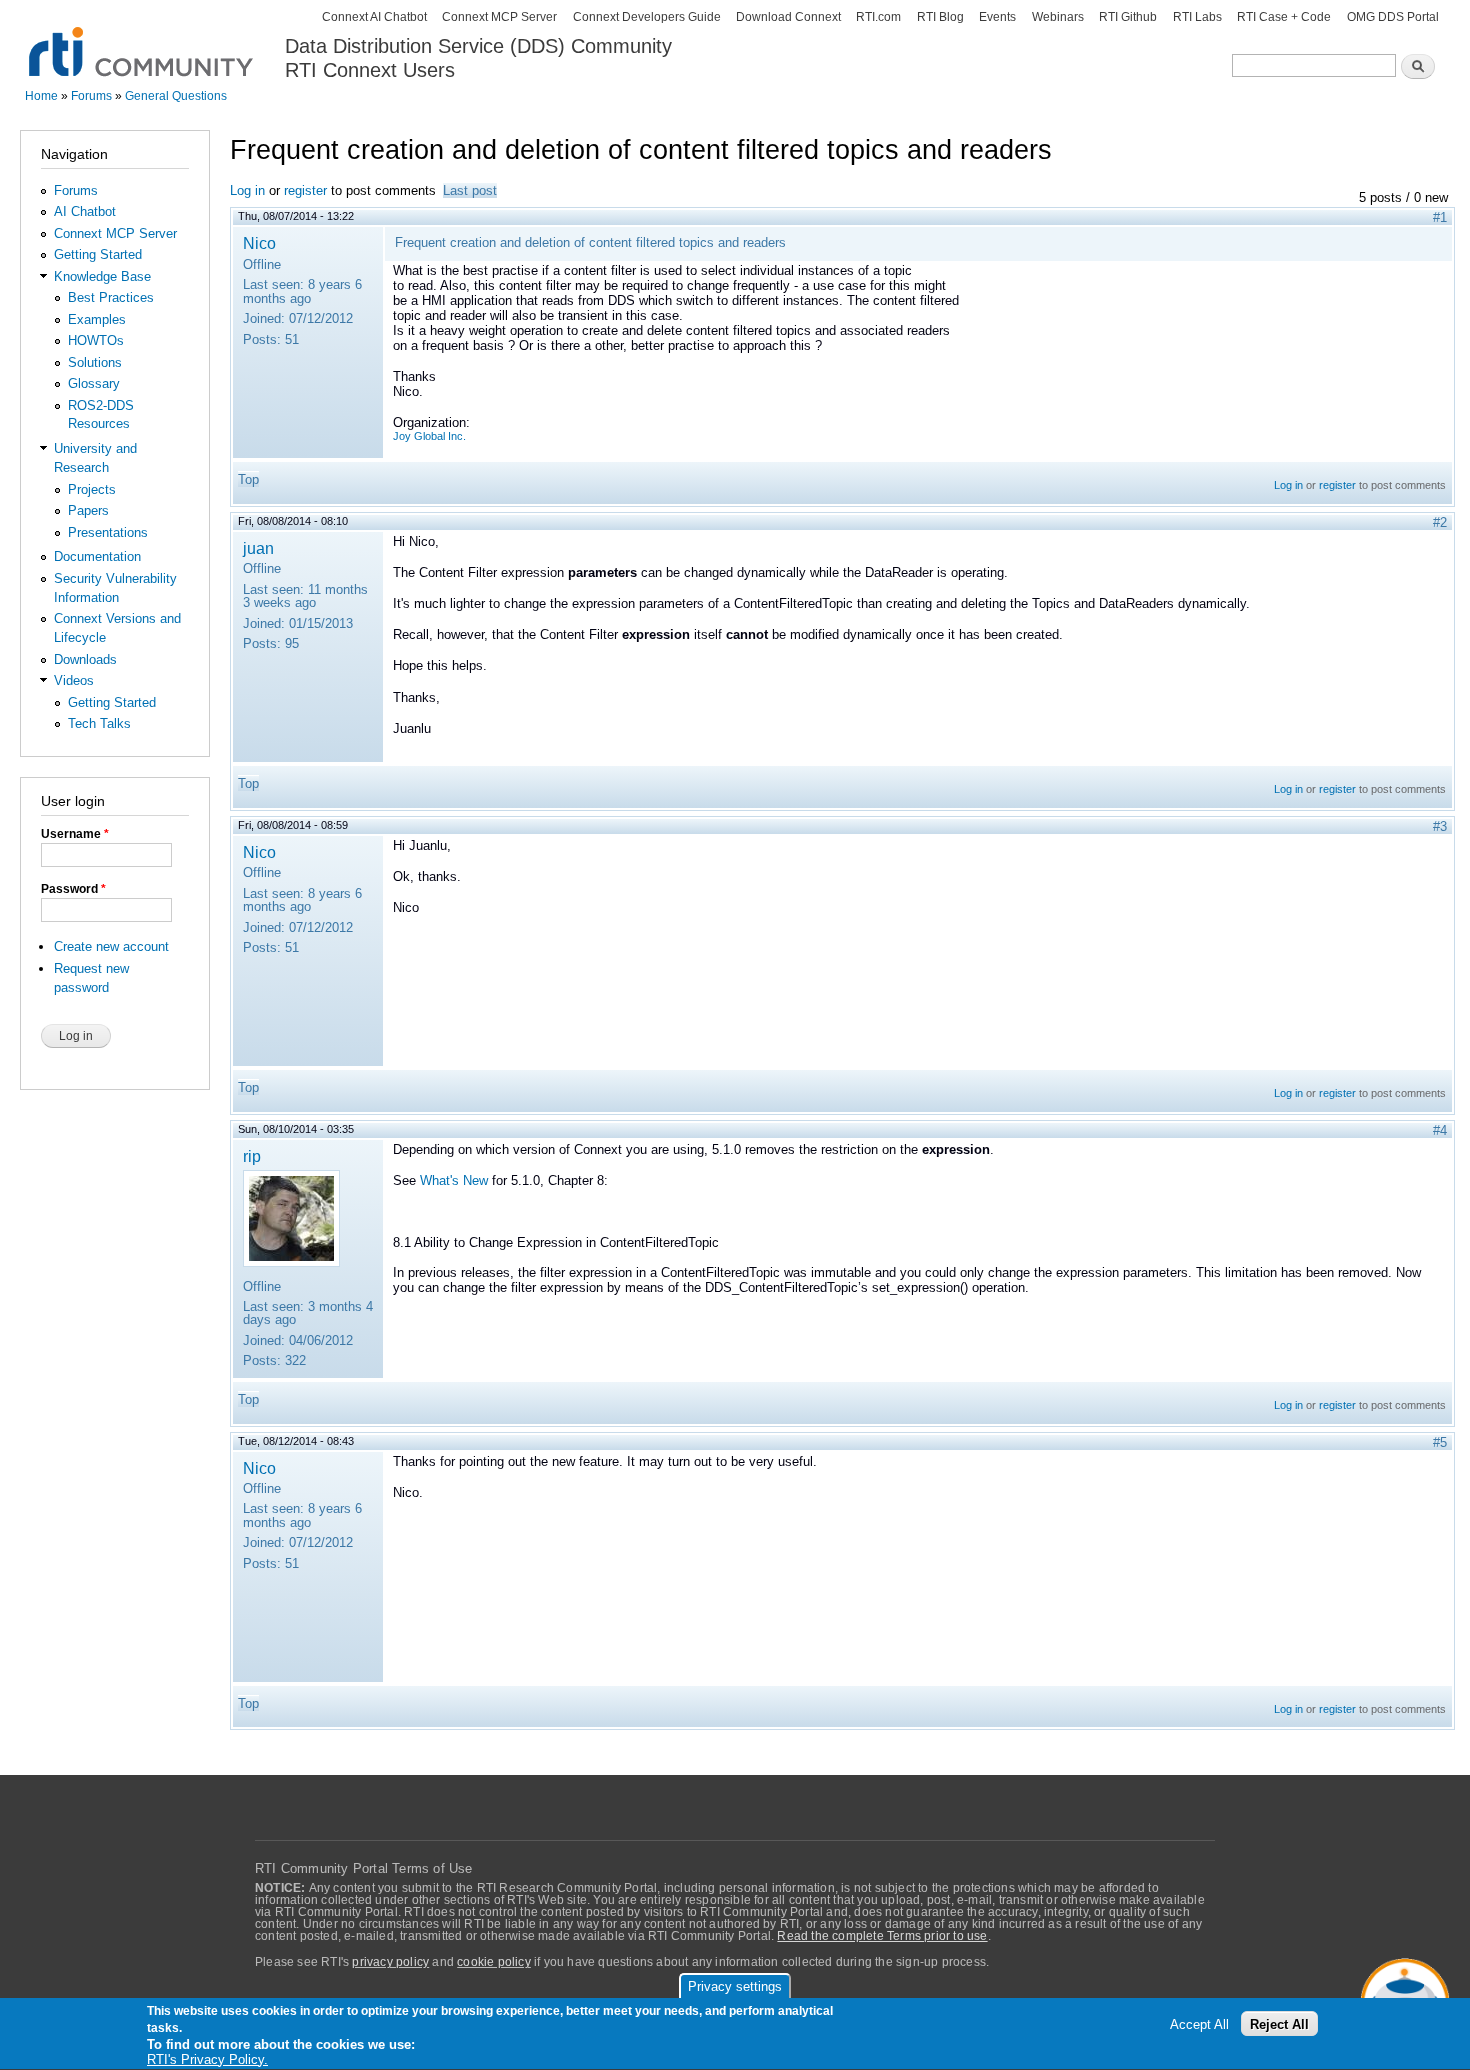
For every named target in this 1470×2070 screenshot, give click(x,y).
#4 (1440, 1130)
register (305, 190)
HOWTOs (96, 340)
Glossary (94, 383)
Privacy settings (735, 1986)
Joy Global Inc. (429, 436)
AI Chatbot (85, 211)
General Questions (176, 96)
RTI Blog (940, 17)
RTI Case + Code (1284, 17)
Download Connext (788, 17)
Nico (259, 243)
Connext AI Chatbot (374, 17)
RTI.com (878, 17)
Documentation (97, 556)
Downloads (85, 659)
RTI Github (1128, 17)
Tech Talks (99, 723)
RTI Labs (1197, 17)
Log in (247, 190)
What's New (454, 1180)
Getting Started (98, 254)
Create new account (111, 946)
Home (41, 96)
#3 (1440, 826)
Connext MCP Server (499, 17)
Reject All (1279, 2024)
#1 (1440, 217)
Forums (91, 96)
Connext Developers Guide (647, 17)
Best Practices (111, 297)
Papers (88, 510)
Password (73, 889)
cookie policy (494, 1962)
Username (75, 834)
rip (252, 1156)
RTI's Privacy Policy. (207, 2059)
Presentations (108, 532)
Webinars (1058, 17)
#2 (1440, 522)
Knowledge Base (102, 276)
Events (997, 17)
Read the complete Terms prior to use (882, 1936)
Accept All (1199, 2024)
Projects (92, 489)
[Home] (142, 40)
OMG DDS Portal (1393, 17)
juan (258, 548)
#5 (1440, 1442)
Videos (74, 680)
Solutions (95, 362)
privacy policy (390, 1962)
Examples (97, 319)
